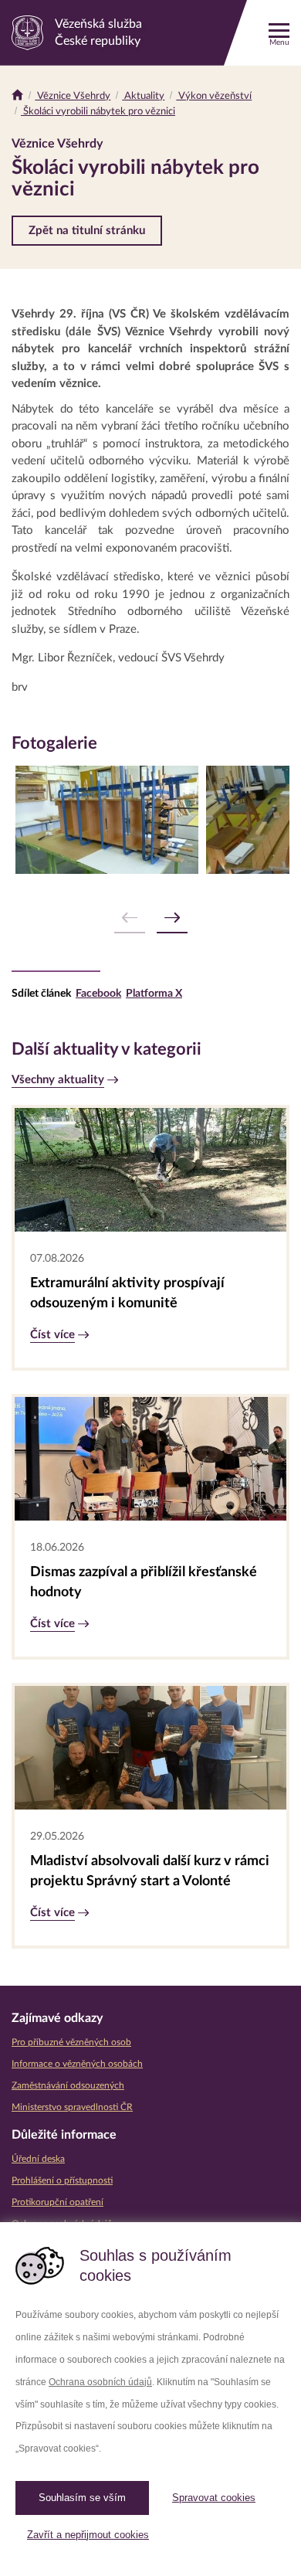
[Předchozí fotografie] (130, 918)
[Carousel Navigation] (150, 918)
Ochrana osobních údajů (100, 2382)
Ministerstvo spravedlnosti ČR (72, 2107)
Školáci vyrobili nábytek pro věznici (98, 112)
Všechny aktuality (58, 1080)
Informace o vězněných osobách (77, 2064)
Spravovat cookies (214, 2498)
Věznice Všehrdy (73, 96)
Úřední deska (38, 2159)
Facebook (98, 994)
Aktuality (143, 96)
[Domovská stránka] (17, 96)
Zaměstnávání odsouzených (68, 2085)
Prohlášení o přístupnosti (62, 2180)
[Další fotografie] (172, 918)
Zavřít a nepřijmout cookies (88, 2535)
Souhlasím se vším (82, 2498)
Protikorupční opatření (57, 2202)
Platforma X (154, 994)
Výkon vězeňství (214, 96)
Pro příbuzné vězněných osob (71, 2042)
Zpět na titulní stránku (87, 231)
